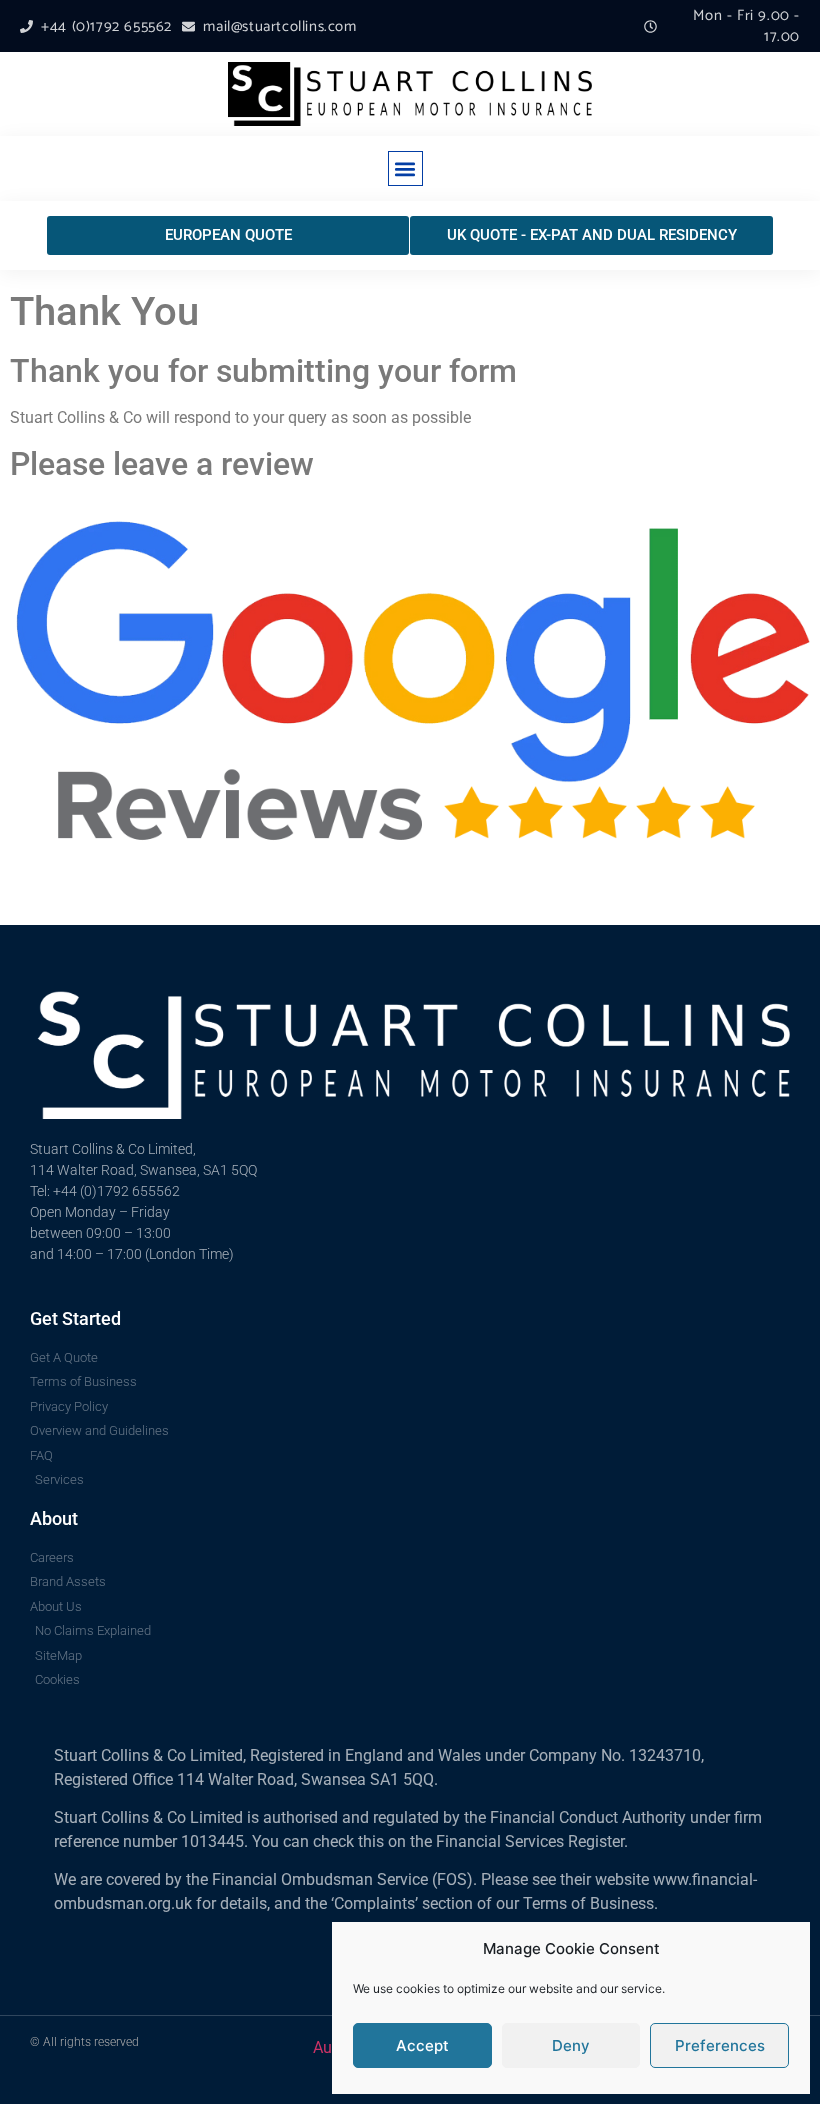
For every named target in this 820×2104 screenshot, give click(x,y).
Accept (422, 2045)
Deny (571, 2045)
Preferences (720, 2045)
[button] (405, 168)
